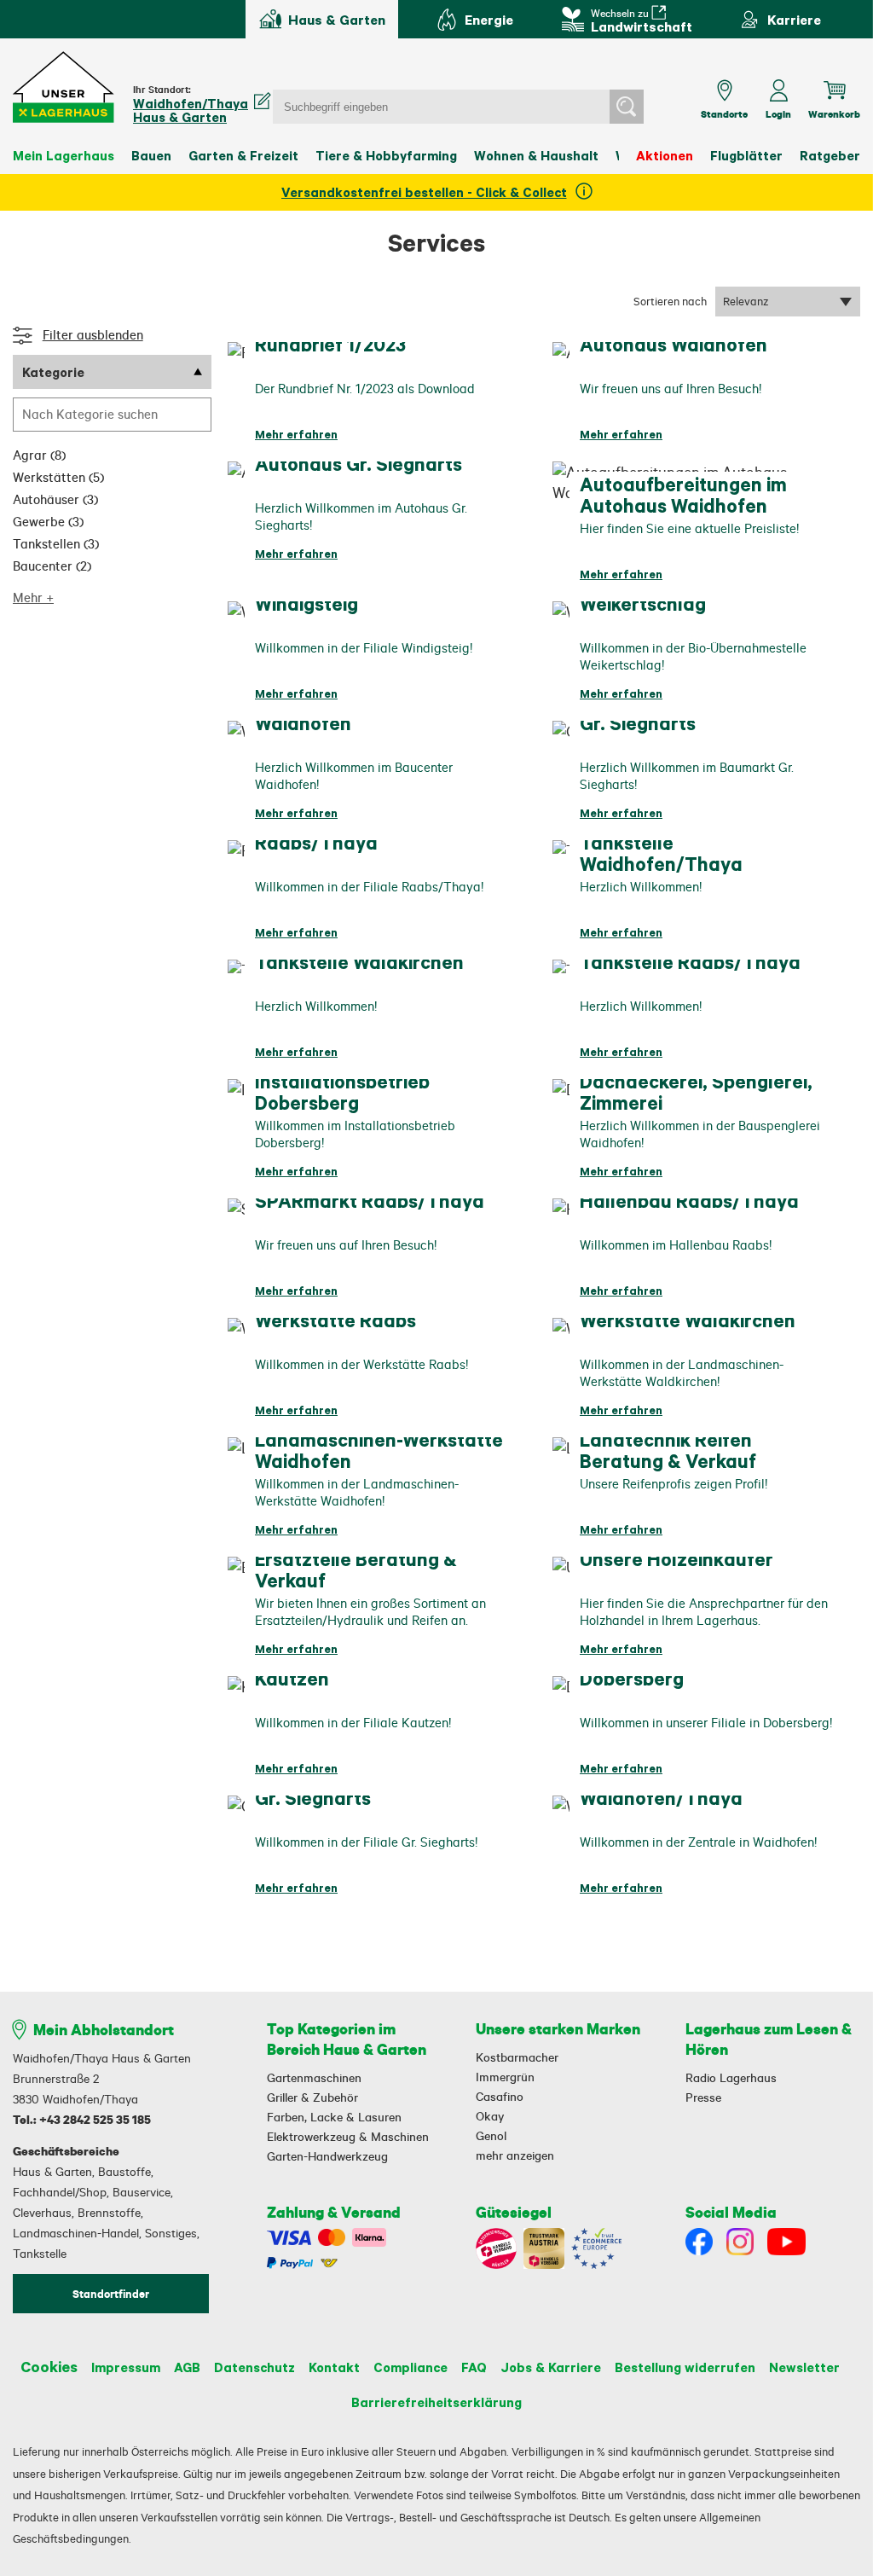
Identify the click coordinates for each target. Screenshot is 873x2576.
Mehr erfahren (296, 434)
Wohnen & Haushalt (536, 155)
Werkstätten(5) (58, 477)
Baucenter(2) (52, 566)
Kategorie (53, 372)
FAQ (474, 2367)
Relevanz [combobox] (746, 301)
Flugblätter (746, 155)
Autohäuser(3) (55, 499)
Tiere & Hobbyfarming (386, 155)
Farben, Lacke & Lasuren (334, 2117)
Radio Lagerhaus (731, 2078)
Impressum (126, 2367)
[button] (64, 87)
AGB (187, 2367)
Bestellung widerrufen (685, 2367)
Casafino (500, 2097)
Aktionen (665, 155)
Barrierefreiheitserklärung (436, 2402)
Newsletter (804, 2367)
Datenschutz (254, 2367)
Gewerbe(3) (48, 522)
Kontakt (334, 2367)
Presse (703, 2097)
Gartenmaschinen (314, 2078)
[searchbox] (112, 415)
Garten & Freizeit (243, 155)
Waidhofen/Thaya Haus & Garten (191, 110)
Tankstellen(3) (56, 544)
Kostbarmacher (517, 2057)
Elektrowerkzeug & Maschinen (348, 2137)
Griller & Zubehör (312, 2097)
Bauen (151, 155)
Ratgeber (830, 155)
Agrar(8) (39, 455)
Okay (490, 2116)
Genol (491, 2136)
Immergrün (505, 2077)
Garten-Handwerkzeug (327, 2156)
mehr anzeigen (515, 2155)
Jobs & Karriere (551, 2367)
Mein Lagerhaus (64, 155)
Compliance (410, 2367)
